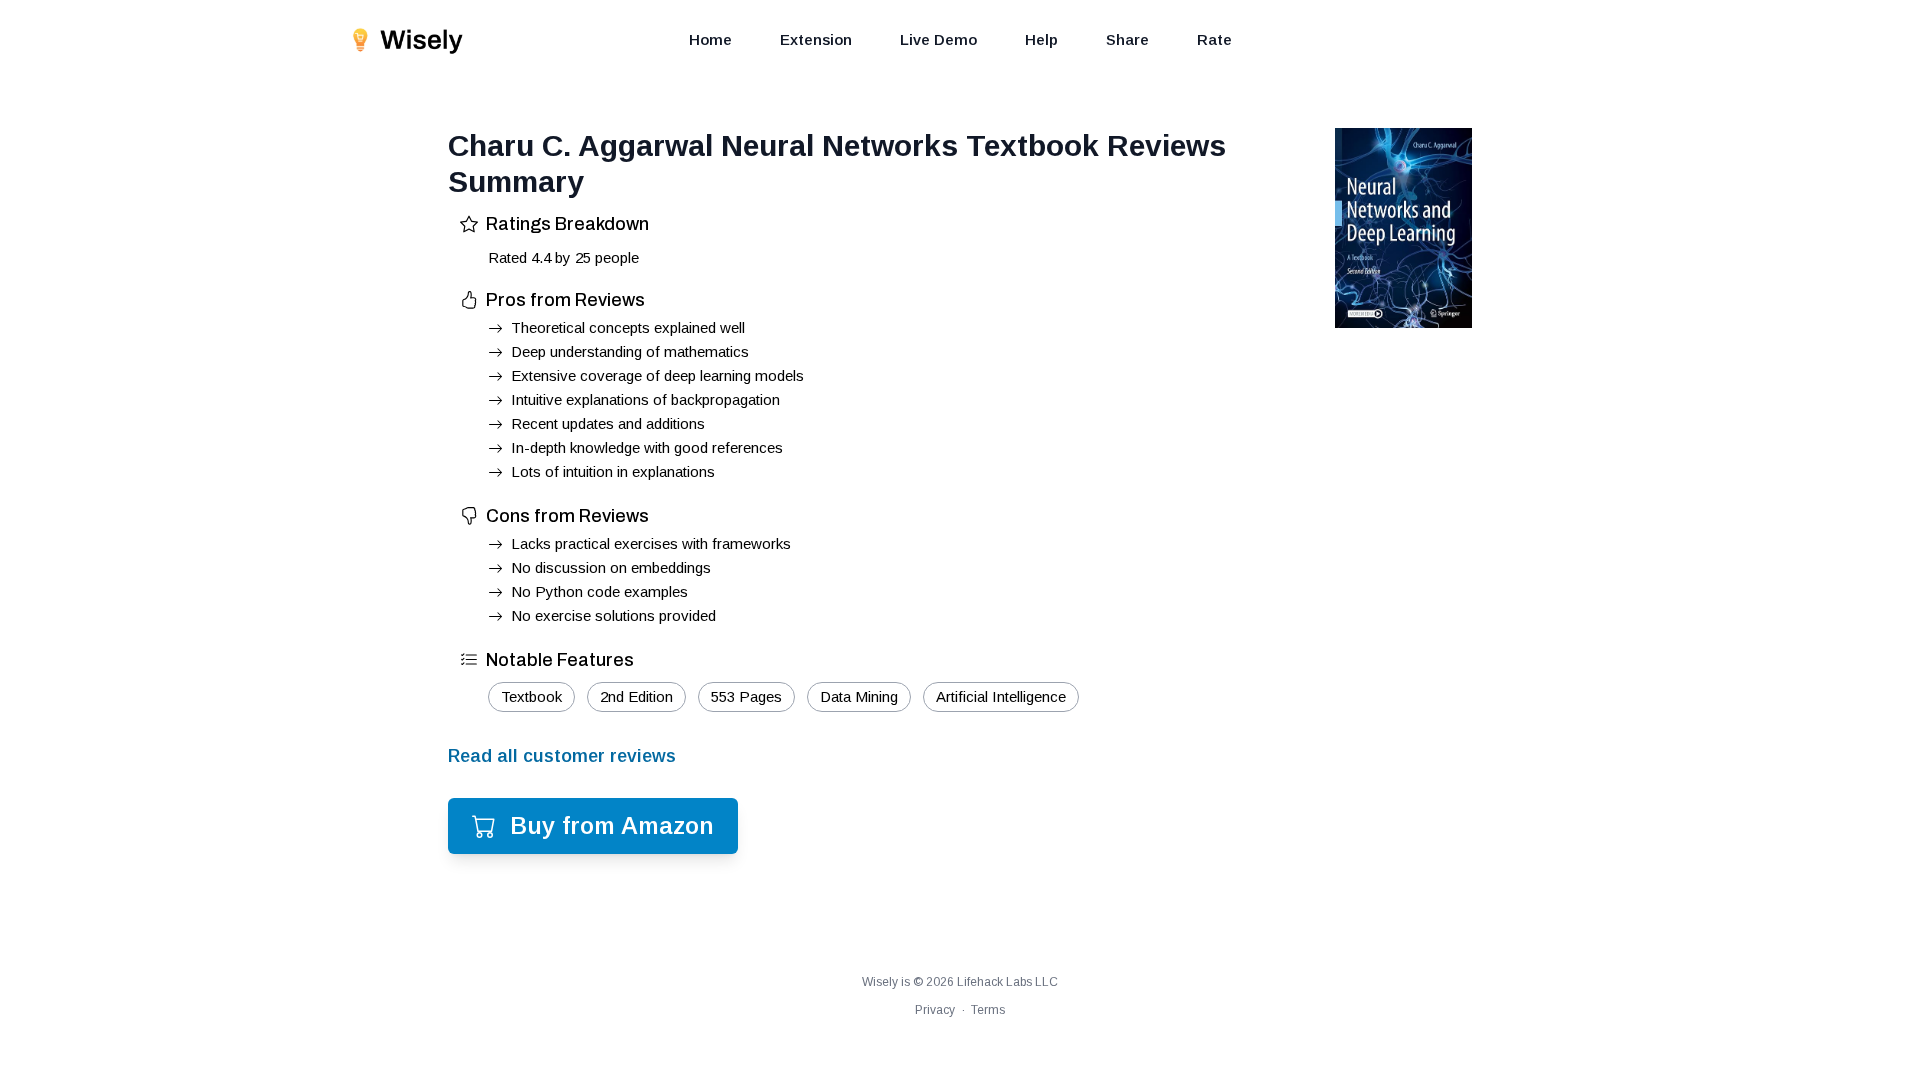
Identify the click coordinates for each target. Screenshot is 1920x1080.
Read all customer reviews (562, 756)
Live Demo (938, 39)
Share (1127, 39)
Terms (988, 1010)
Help (1041, 39)
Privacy (935, 1010)
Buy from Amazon (612, 825)
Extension (816, 39)
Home (710, 39)
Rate (1214, 39)
